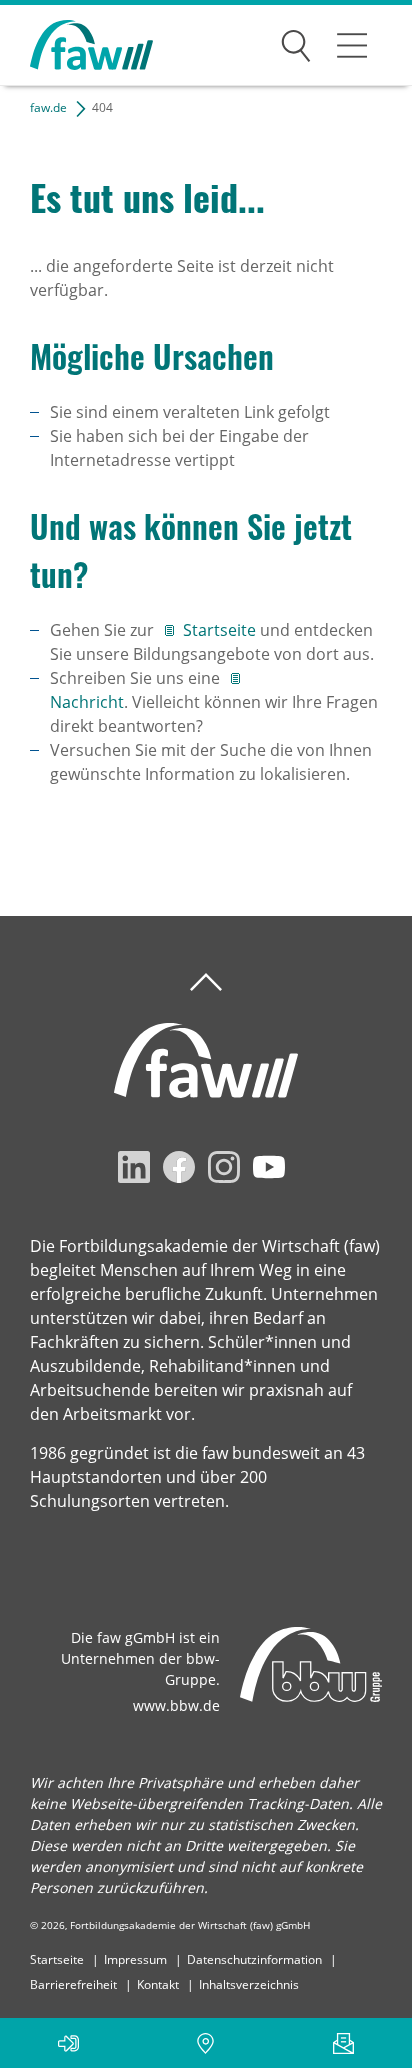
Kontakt (158, 1984)
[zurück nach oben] (206, 982)
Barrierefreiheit (73, 1984)
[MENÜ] (352, 45)
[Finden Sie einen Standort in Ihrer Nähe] (205, 2043)
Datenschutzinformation (254, 1959)
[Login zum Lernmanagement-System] (68, 2043)
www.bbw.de (176, 1705)
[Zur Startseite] (76, 45)
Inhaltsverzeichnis (249, 1984)
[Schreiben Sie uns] (343, 2043)
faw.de (48, 107)
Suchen (296, 42)
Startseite (221, 630)
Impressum (135, 1959)
